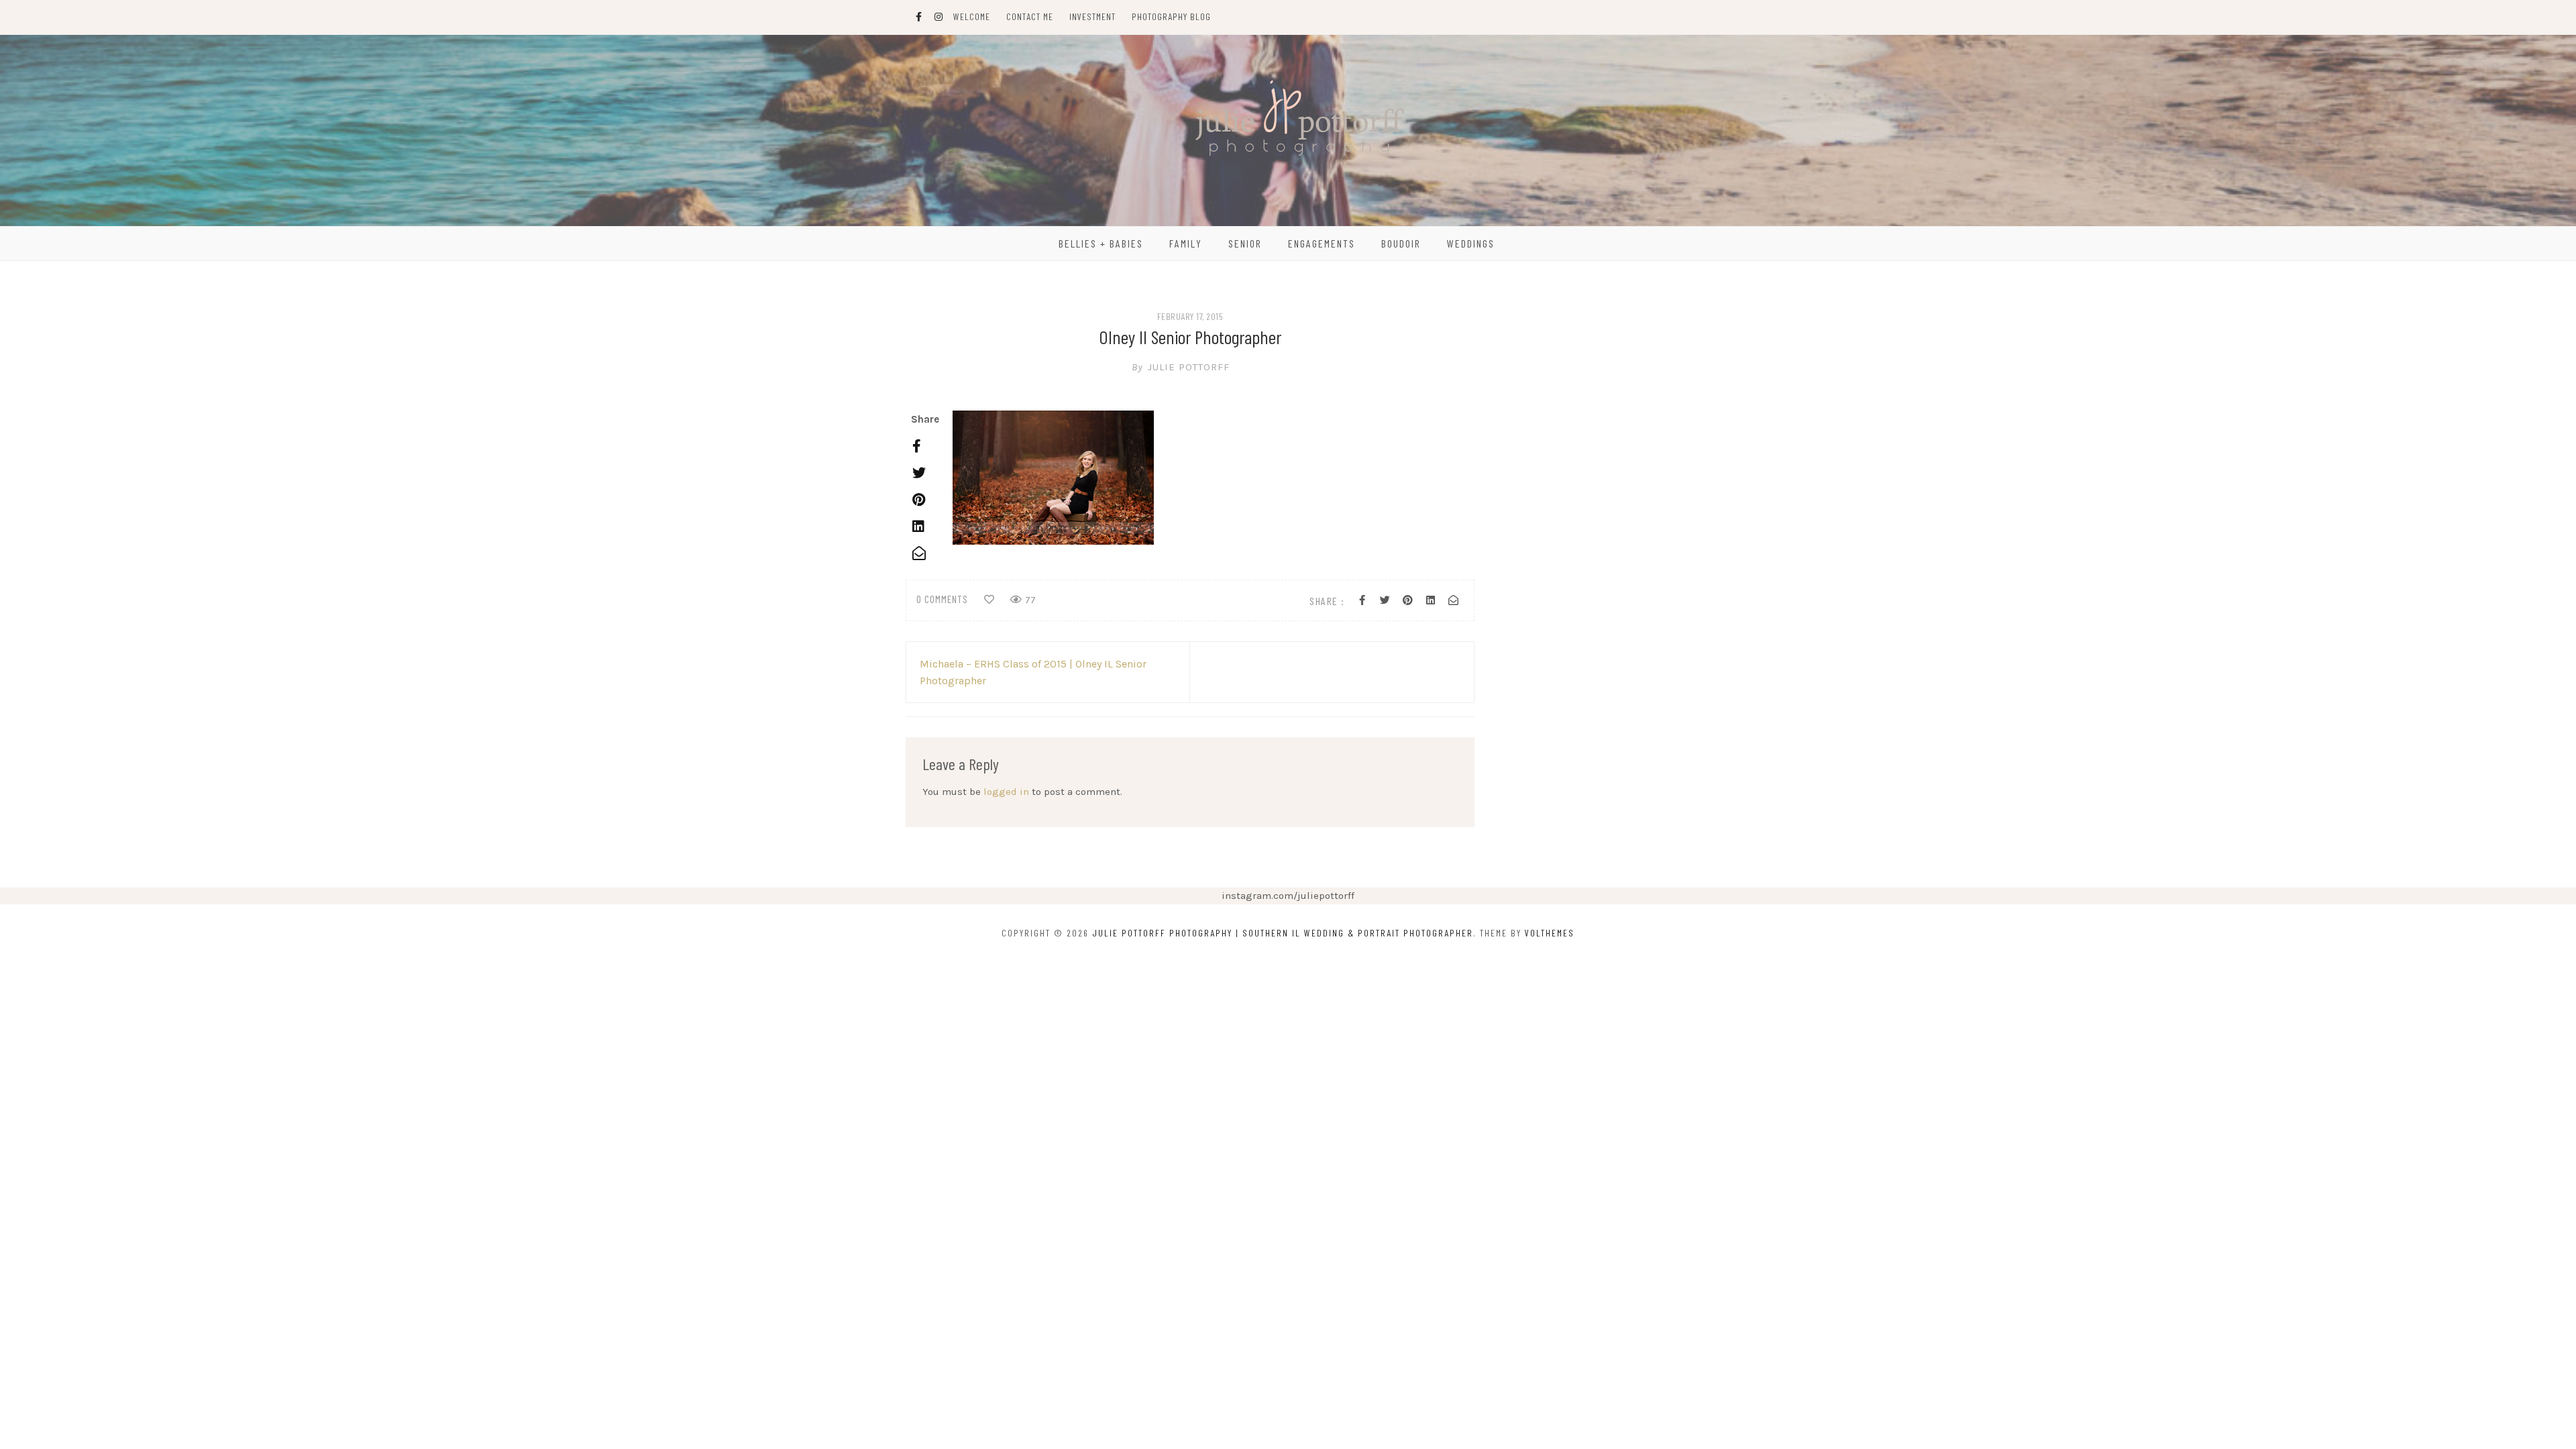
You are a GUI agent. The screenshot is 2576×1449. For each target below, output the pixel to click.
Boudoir (1401, 243)
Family (1186, 243)
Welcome (972, 16)
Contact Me (1030, 16)
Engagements (1322, 243)
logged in (1006, 792)
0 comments (942, 599)
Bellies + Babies (1101, 243)
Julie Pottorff (1181, 367)
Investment (1092, 16)
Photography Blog (1171, 16)
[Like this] (989, 600)
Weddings (1471, 243)
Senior (1245, 243)
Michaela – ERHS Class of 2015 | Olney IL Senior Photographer (1033, 672)
